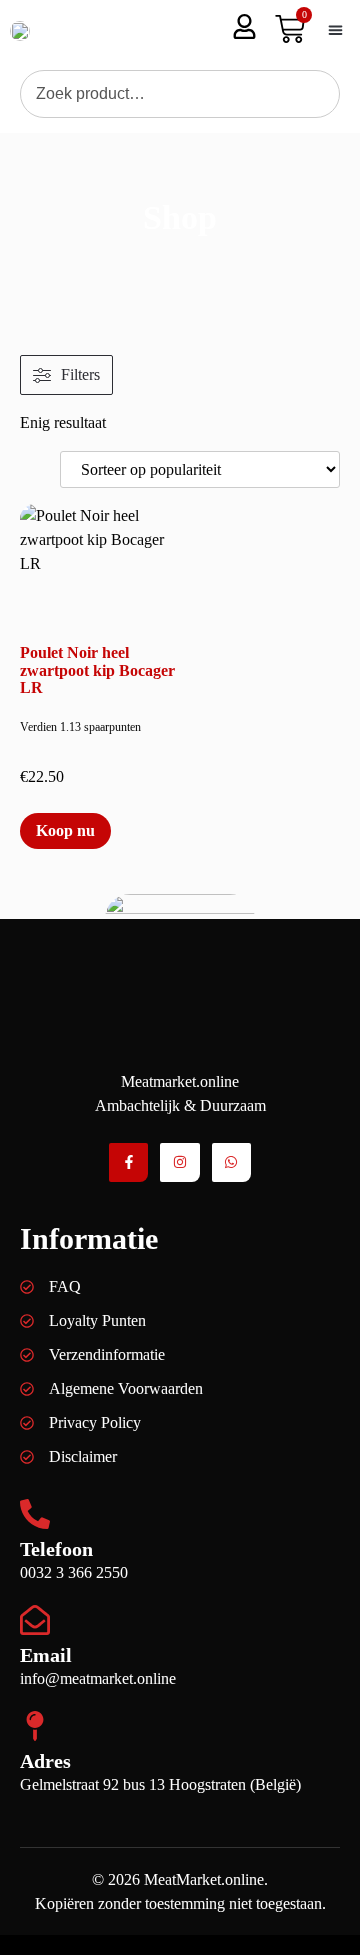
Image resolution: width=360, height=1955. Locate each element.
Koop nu (65, 830)
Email (46, 1655)
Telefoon (56, 1549)
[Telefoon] (35, 1514)
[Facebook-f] (128, 1162)
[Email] (35, 1620)
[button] (335, 30)
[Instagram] (179, 1162)
